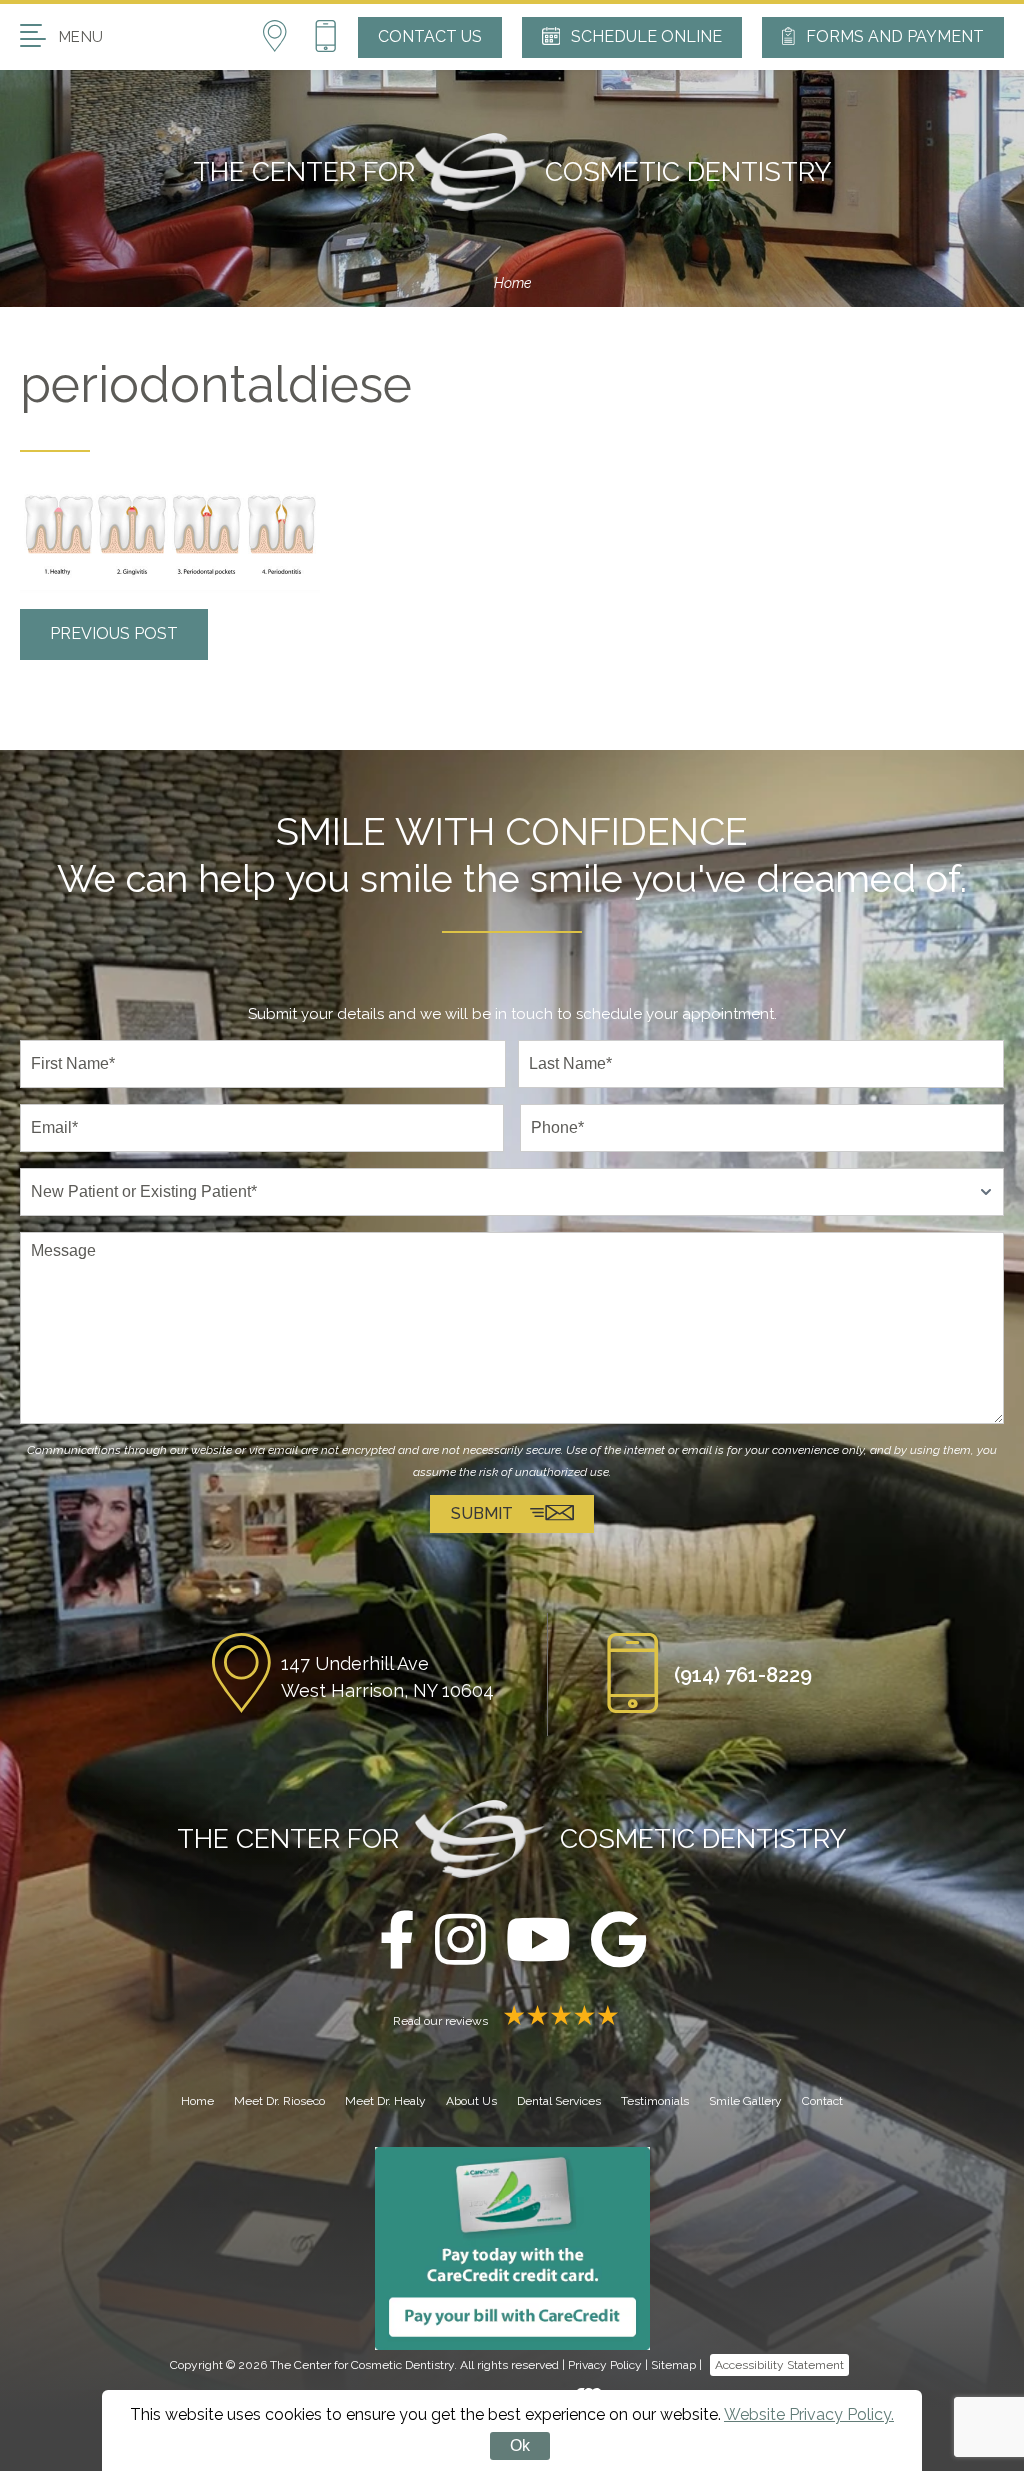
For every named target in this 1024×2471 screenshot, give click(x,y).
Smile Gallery (745, 2101)
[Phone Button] (325, 37)
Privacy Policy (605, 2365)
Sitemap (673, 2365)
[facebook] (397, 1941)
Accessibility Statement (779, 2365)
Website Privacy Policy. (809, 2414)
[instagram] (460, 1941)
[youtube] (538, 1941)
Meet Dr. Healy (385, 2101)
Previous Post (114, 633)
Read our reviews (442, 2021)
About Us (471, 2101)
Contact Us (430, 36)
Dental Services (559, 2101)
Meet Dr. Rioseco (279, 2101)
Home (512, 283)
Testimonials (655, 2101)
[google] (618, 1941)
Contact (822, 2101)
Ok (520, 2445)
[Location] (287, 37)
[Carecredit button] (512, 2247)
